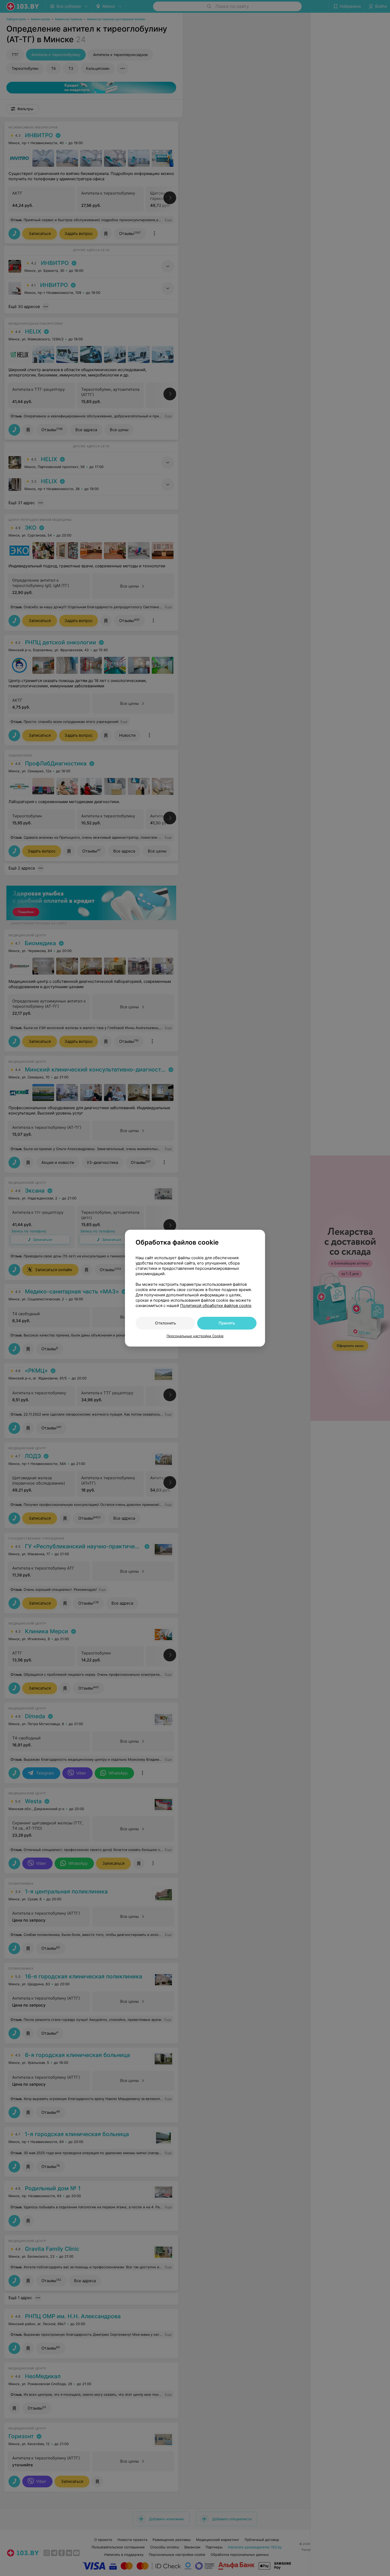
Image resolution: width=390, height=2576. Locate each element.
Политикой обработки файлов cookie (216, 1306)
